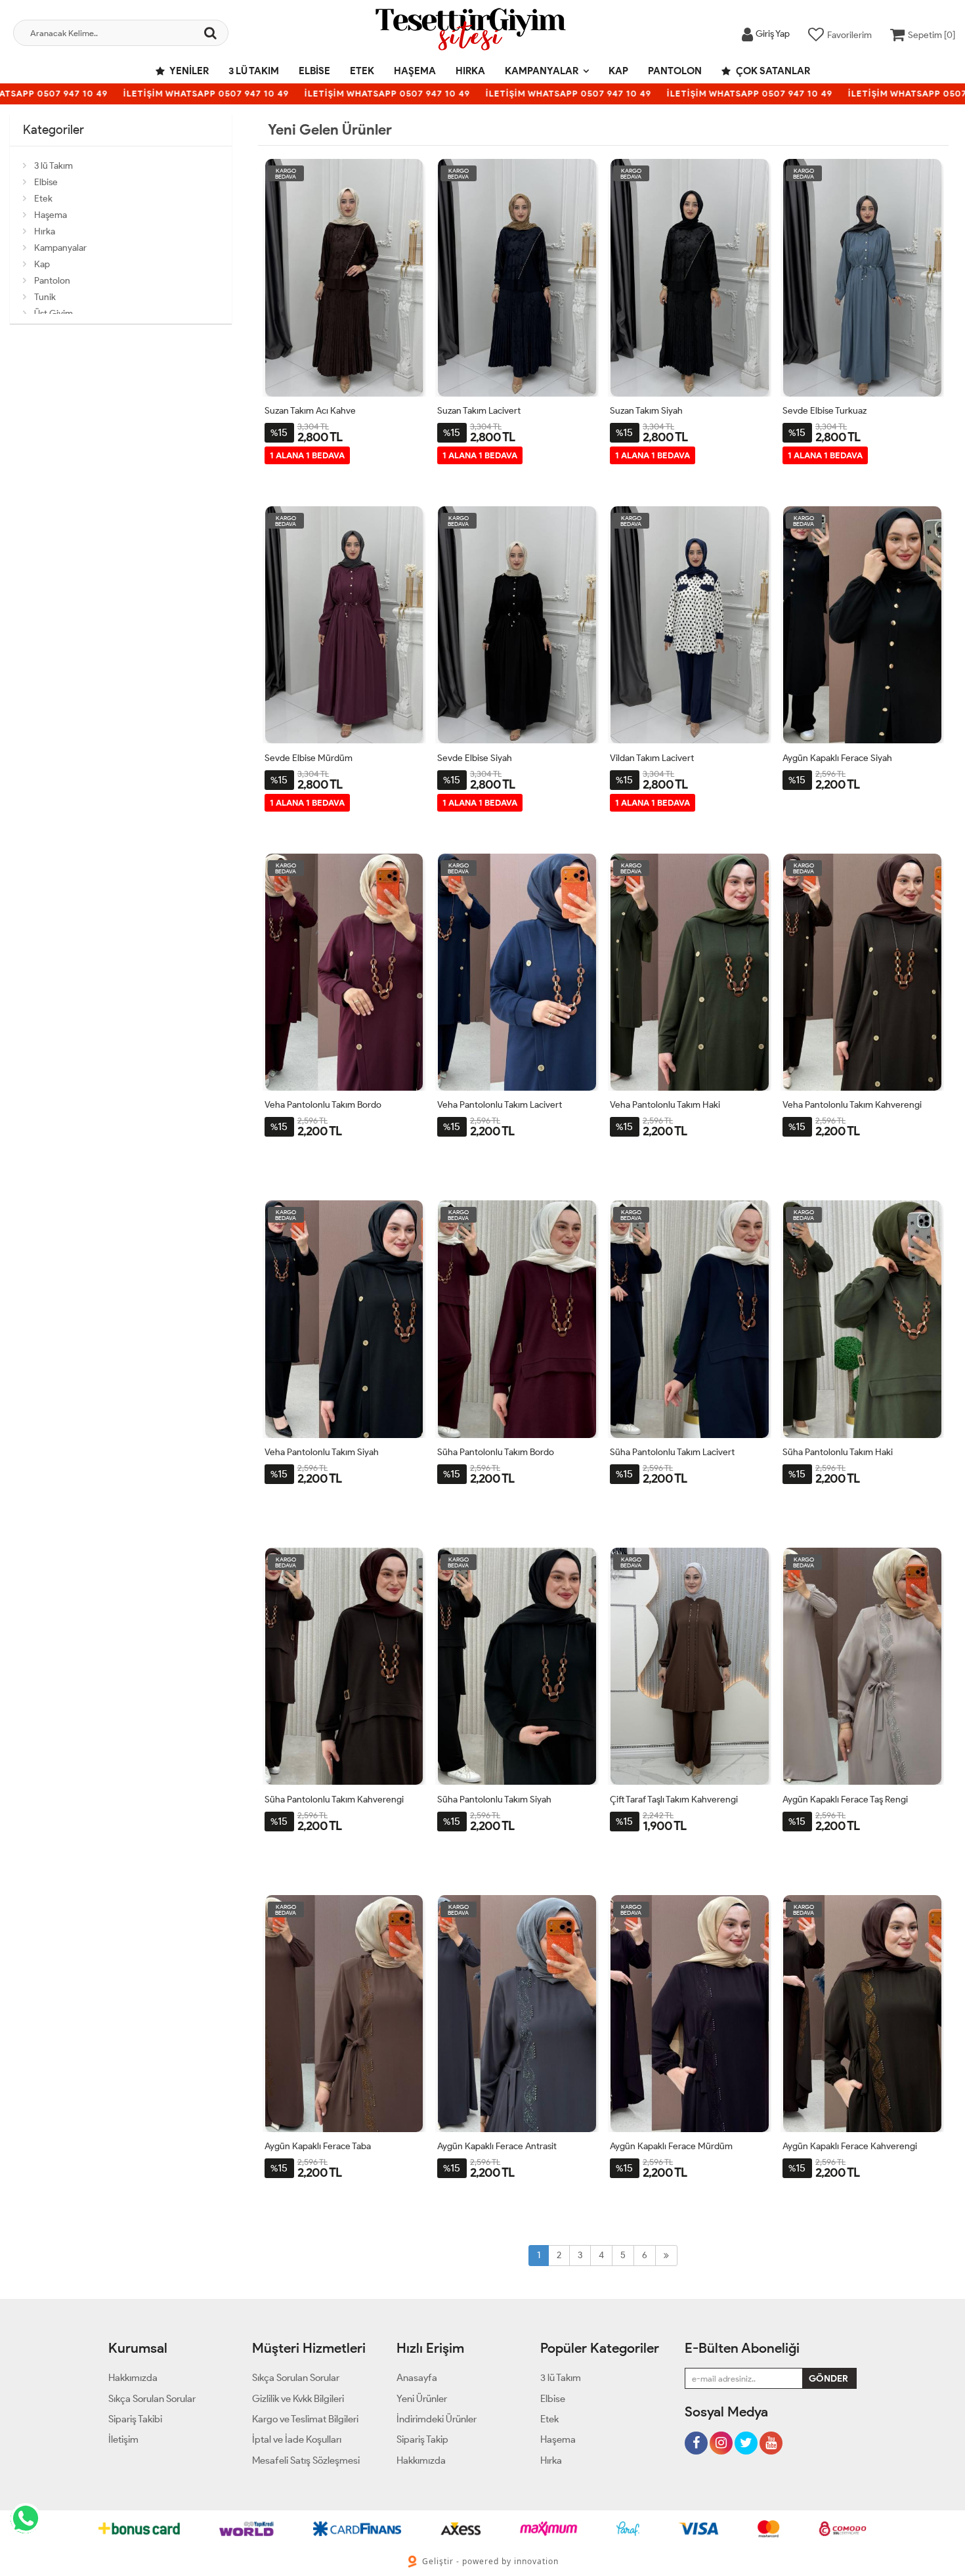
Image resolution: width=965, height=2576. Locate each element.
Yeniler (188, 71)
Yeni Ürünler (422, 2399)
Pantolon (675, 71)
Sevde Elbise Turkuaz (825, 411)
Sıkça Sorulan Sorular (152, 2399)
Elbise (314, 71)
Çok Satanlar (772, 71)
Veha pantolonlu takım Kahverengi (852, 1105)
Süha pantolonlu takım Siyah (494, 1800)
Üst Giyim (54, 314)
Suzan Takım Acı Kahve (310, 411)
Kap (618, 71)
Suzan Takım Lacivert (479, 411)
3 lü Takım (254, 71)
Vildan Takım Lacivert (652, 758)
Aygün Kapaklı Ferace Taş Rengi (845, 1800)
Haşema (415, 71)
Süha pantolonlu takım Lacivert (672, 1452)
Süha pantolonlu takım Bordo (496, 1452)
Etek (362, 71)
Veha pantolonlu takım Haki (665, 1105)
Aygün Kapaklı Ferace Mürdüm (671, 2146)
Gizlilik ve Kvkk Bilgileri (298, 2399)
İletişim (123, 2439)
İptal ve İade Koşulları (297, 2439)
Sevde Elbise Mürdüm (309, 758)
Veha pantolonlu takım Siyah (322, 1452)
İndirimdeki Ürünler (437, 2419)
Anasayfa (417, 2378)
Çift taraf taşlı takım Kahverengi (674, 1800)
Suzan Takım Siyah (646, 411)
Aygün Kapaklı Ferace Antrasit (497, 2146)
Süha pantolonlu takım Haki (838, 1452)
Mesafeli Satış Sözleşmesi (306, 2460)
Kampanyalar (542, 71)
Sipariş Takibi (135, 2419)
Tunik (45, 297)
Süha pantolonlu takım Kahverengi (334, 1800)
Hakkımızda (133, 2378)
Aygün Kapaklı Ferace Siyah (837, 758)
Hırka (470, 71)
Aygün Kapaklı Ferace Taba (318, 2146)
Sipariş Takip (422, 2439)
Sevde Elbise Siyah (475, 758)
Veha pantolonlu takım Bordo (323, 1105)
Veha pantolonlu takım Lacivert (500, 1105)
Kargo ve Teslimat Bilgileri (305, 2419)
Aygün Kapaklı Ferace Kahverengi (850, 2146)
